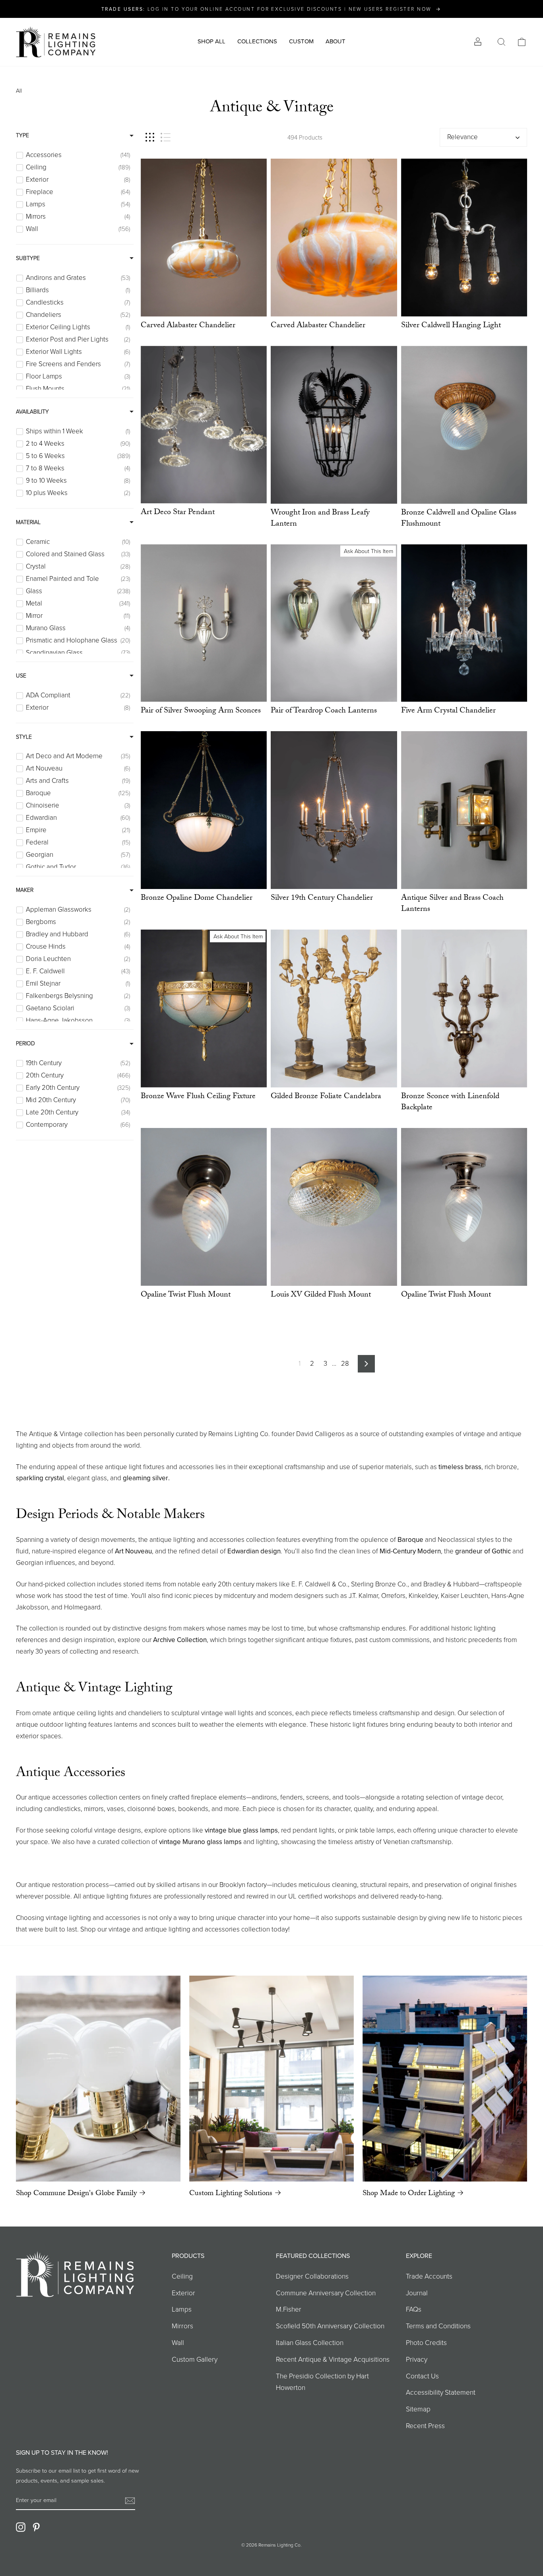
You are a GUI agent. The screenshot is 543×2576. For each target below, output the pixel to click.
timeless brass (460, 1467)
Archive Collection (180, 1640)
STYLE (24, 737)
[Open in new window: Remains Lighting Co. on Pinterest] (36, 2527)
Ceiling (182, 2276)
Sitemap (418, 2409)
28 (345, 1364)
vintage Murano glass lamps (200, 1842)
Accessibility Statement (441, 2392)
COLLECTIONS (257, 41)
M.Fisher (289, 2309)
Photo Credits (426, 2343)
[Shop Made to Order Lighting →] (445, 2078)
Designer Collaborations (312, 2276)
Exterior (183, 2293)
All (19, 91)
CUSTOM (301, 41)
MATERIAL (28, 522)
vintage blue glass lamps (241, 1830)
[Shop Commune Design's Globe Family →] (98, 2079)
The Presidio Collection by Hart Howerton (322, 2382)
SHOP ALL (211, 41)
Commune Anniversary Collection (326, 2293)
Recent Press (425, 2426)
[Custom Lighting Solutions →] (271, 2079)
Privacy (417, 2359)
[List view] (166, 137)
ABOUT (335, 41)
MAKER (25, 890)
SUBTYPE (28, 258)
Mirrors (182, 2326)
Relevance (463, 137)
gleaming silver (145, 1478)
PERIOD (25, 1043)
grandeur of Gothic (483, 1551)
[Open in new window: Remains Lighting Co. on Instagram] (21, 2527)
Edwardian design (254, 1551)
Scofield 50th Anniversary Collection (330, 2326)
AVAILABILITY (32, 412)
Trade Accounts (429, 2276)
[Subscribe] (130, 2501)
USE (21, 676)
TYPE (22, 135)
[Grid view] (150, 137)
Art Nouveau (133, 1551)
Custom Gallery (195, 2359)
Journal (417, 2293)
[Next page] (366, 1364)
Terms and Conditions (438, 2326)
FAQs (414, 2309)
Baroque (410, 1540)
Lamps (182, 2309)
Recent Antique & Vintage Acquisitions (333, 2359)
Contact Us (422, 2376)
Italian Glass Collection (310, 2343)
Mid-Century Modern (410, 1551)
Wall (178, 2343)
